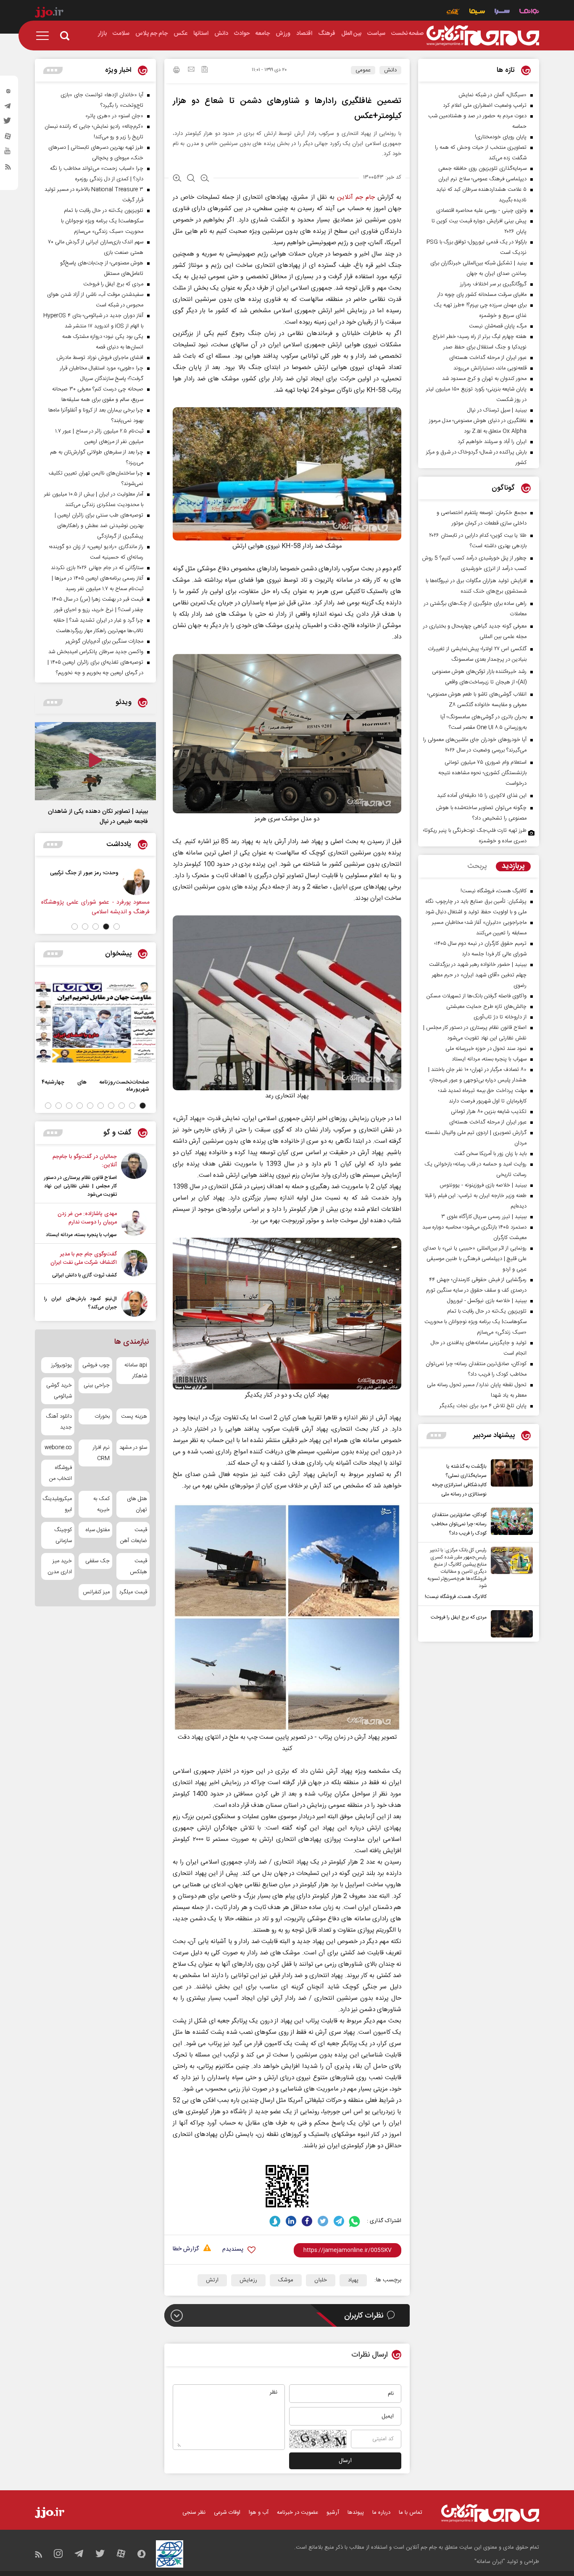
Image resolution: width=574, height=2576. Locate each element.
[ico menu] (45, 36)
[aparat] (8, 138)
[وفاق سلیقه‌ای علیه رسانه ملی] (121, 882)
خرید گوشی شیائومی (59, 1391)
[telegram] (8, 108)
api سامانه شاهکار (136, 1371)
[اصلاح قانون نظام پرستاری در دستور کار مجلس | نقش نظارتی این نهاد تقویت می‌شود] (134, 1176)
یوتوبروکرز (62, 1365)
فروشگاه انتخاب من (61, 1473)
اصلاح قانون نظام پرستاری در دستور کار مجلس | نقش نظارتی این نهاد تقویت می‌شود (80, 1186)
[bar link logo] (49, 13)
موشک (286, 2280)
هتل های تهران (137, 1504)
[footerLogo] (490, 2513)
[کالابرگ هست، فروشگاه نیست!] (510, 1574)
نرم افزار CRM (101, 1453)
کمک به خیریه (101, 1504)
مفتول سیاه (97, 1530)
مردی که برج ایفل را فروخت (459, 1617)
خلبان (321, 2280)
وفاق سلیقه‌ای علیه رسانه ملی (70, 873)
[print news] (176, 71)
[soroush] (275, 2221)
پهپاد (353, 2280)
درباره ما (381, 2513)
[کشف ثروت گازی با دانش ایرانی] (134, 1265)
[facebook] (307, 2221)
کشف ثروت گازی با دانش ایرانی (84, 1275)
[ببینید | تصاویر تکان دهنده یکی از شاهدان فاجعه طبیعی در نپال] (95, 761)
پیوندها (356, 2513)
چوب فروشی (96, 1365)
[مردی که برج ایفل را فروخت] (510, 1624)
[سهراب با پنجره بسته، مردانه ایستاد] (134, 1224)
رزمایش (248, 2280)
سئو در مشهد (133, 1448)
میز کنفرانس (96, 1592)
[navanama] (529, 12)
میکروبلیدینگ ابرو (58, 1504)
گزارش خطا (186, 2249)
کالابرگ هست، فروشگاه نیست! (456, 1597)
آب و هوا (259, 2513)
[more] (436, 1436)
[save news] (205, 70)
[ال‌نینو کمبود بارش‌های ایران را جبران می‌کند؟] (134, 1304)
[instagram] (8, 93)
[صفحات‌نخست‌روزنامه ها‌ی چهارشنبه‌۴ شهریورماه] (95, 1022)
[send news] (191, 70)
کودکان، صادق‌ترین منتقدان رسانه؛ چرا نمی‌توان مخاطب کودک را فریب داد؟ (459, 1524)
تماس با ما (411, 2513)
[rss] (8, 169)
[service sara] (502, 12)
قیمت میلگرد (133, 1592)
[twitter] (8, 123)
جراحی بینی (96, 1385)
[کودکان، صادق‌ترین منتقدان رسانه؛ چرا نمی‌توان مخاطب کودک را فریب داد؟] (510, 1523)
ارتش (212, 2280)
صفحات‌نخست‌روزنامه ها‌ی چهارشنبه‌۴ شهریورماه (95, 1086)
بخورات (102, 1416)
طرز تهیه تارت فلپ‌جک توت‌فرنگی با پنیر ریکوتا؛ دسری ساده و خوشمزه (475, 836)
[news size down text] (205, 179)
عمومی (363, 70)
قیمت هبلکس (138, 1566)
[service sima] (477, 12)
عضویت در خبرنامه (298, 2513)
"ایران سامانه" (490, 2562)
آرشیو (333, 2513)
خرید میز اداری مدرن (60, 1566)
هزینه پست (134, 1416)
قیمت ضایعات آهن (134, 1535)
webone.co (58, 1448)
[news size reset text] (191, 179)
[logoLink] (483, 36)
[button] (117, 927)
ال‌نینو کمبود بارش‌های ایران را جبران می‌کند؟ (80, 1303)
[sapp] (8, 153)
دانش (390, 70)
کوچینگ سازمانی (63, 1535)
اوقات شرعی (227, 2513)
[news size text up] (177, 179)
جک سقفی (97, 1561)
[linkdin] (291, 2221)
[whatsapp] (355, 2221)
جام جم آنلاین (356, 197)
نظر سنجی (194, 2513)
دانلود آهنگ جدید (59, 1422)
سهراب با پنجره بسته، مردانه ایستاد (81, 1235)
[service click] (453, 12)
